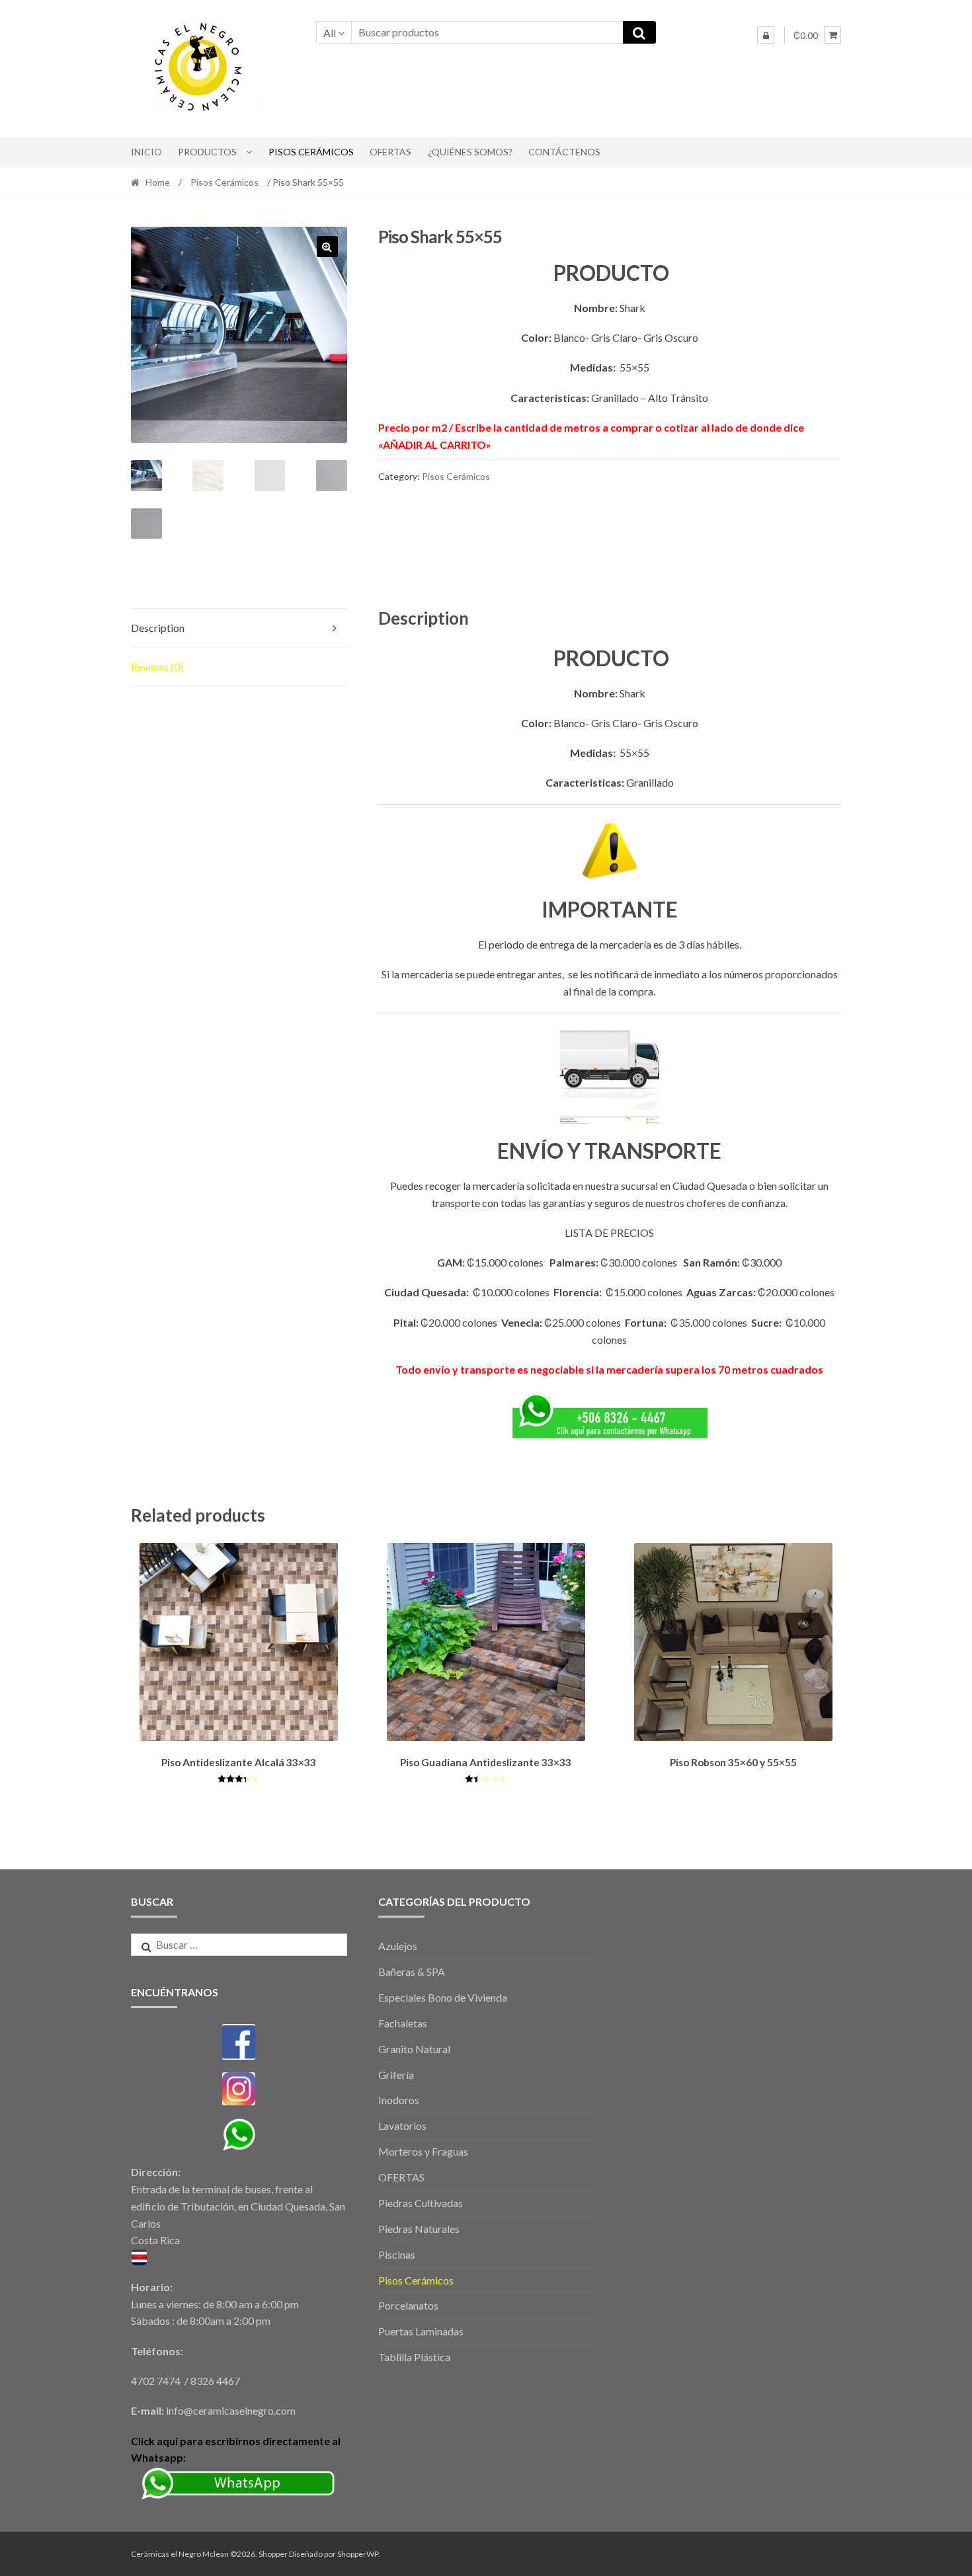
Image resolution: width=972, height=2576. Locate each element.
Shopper (273, 2554)
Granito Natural (414, 2049)
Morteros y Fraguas (423, 2151)
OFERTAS (390, 152)
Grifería (396, 2075)
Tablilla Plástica (414, 2357)
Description (158, 628)
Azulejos (398, 1946)
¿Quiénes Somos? (470, 152)
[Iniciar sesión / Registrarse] (766, 35)
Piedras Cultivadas (421, 2203)
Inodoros (399, 2100)
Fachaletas (403, 2023)
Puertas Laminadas (421, 2331)
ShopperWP (358, 2554)
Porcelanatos (408, 2305)
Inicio (146, 152)
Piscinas (397, 2254)
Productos (207, 152)
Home (158, 182)
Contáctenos (564, 152)
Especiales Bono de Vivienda (443, 1997)
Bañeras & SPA (412, 1971)
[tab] (239, 628)
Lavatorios (402, 2126)
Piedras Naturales (419, 2229)
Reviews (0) (157, 667)
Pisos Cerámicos (311, 152)
